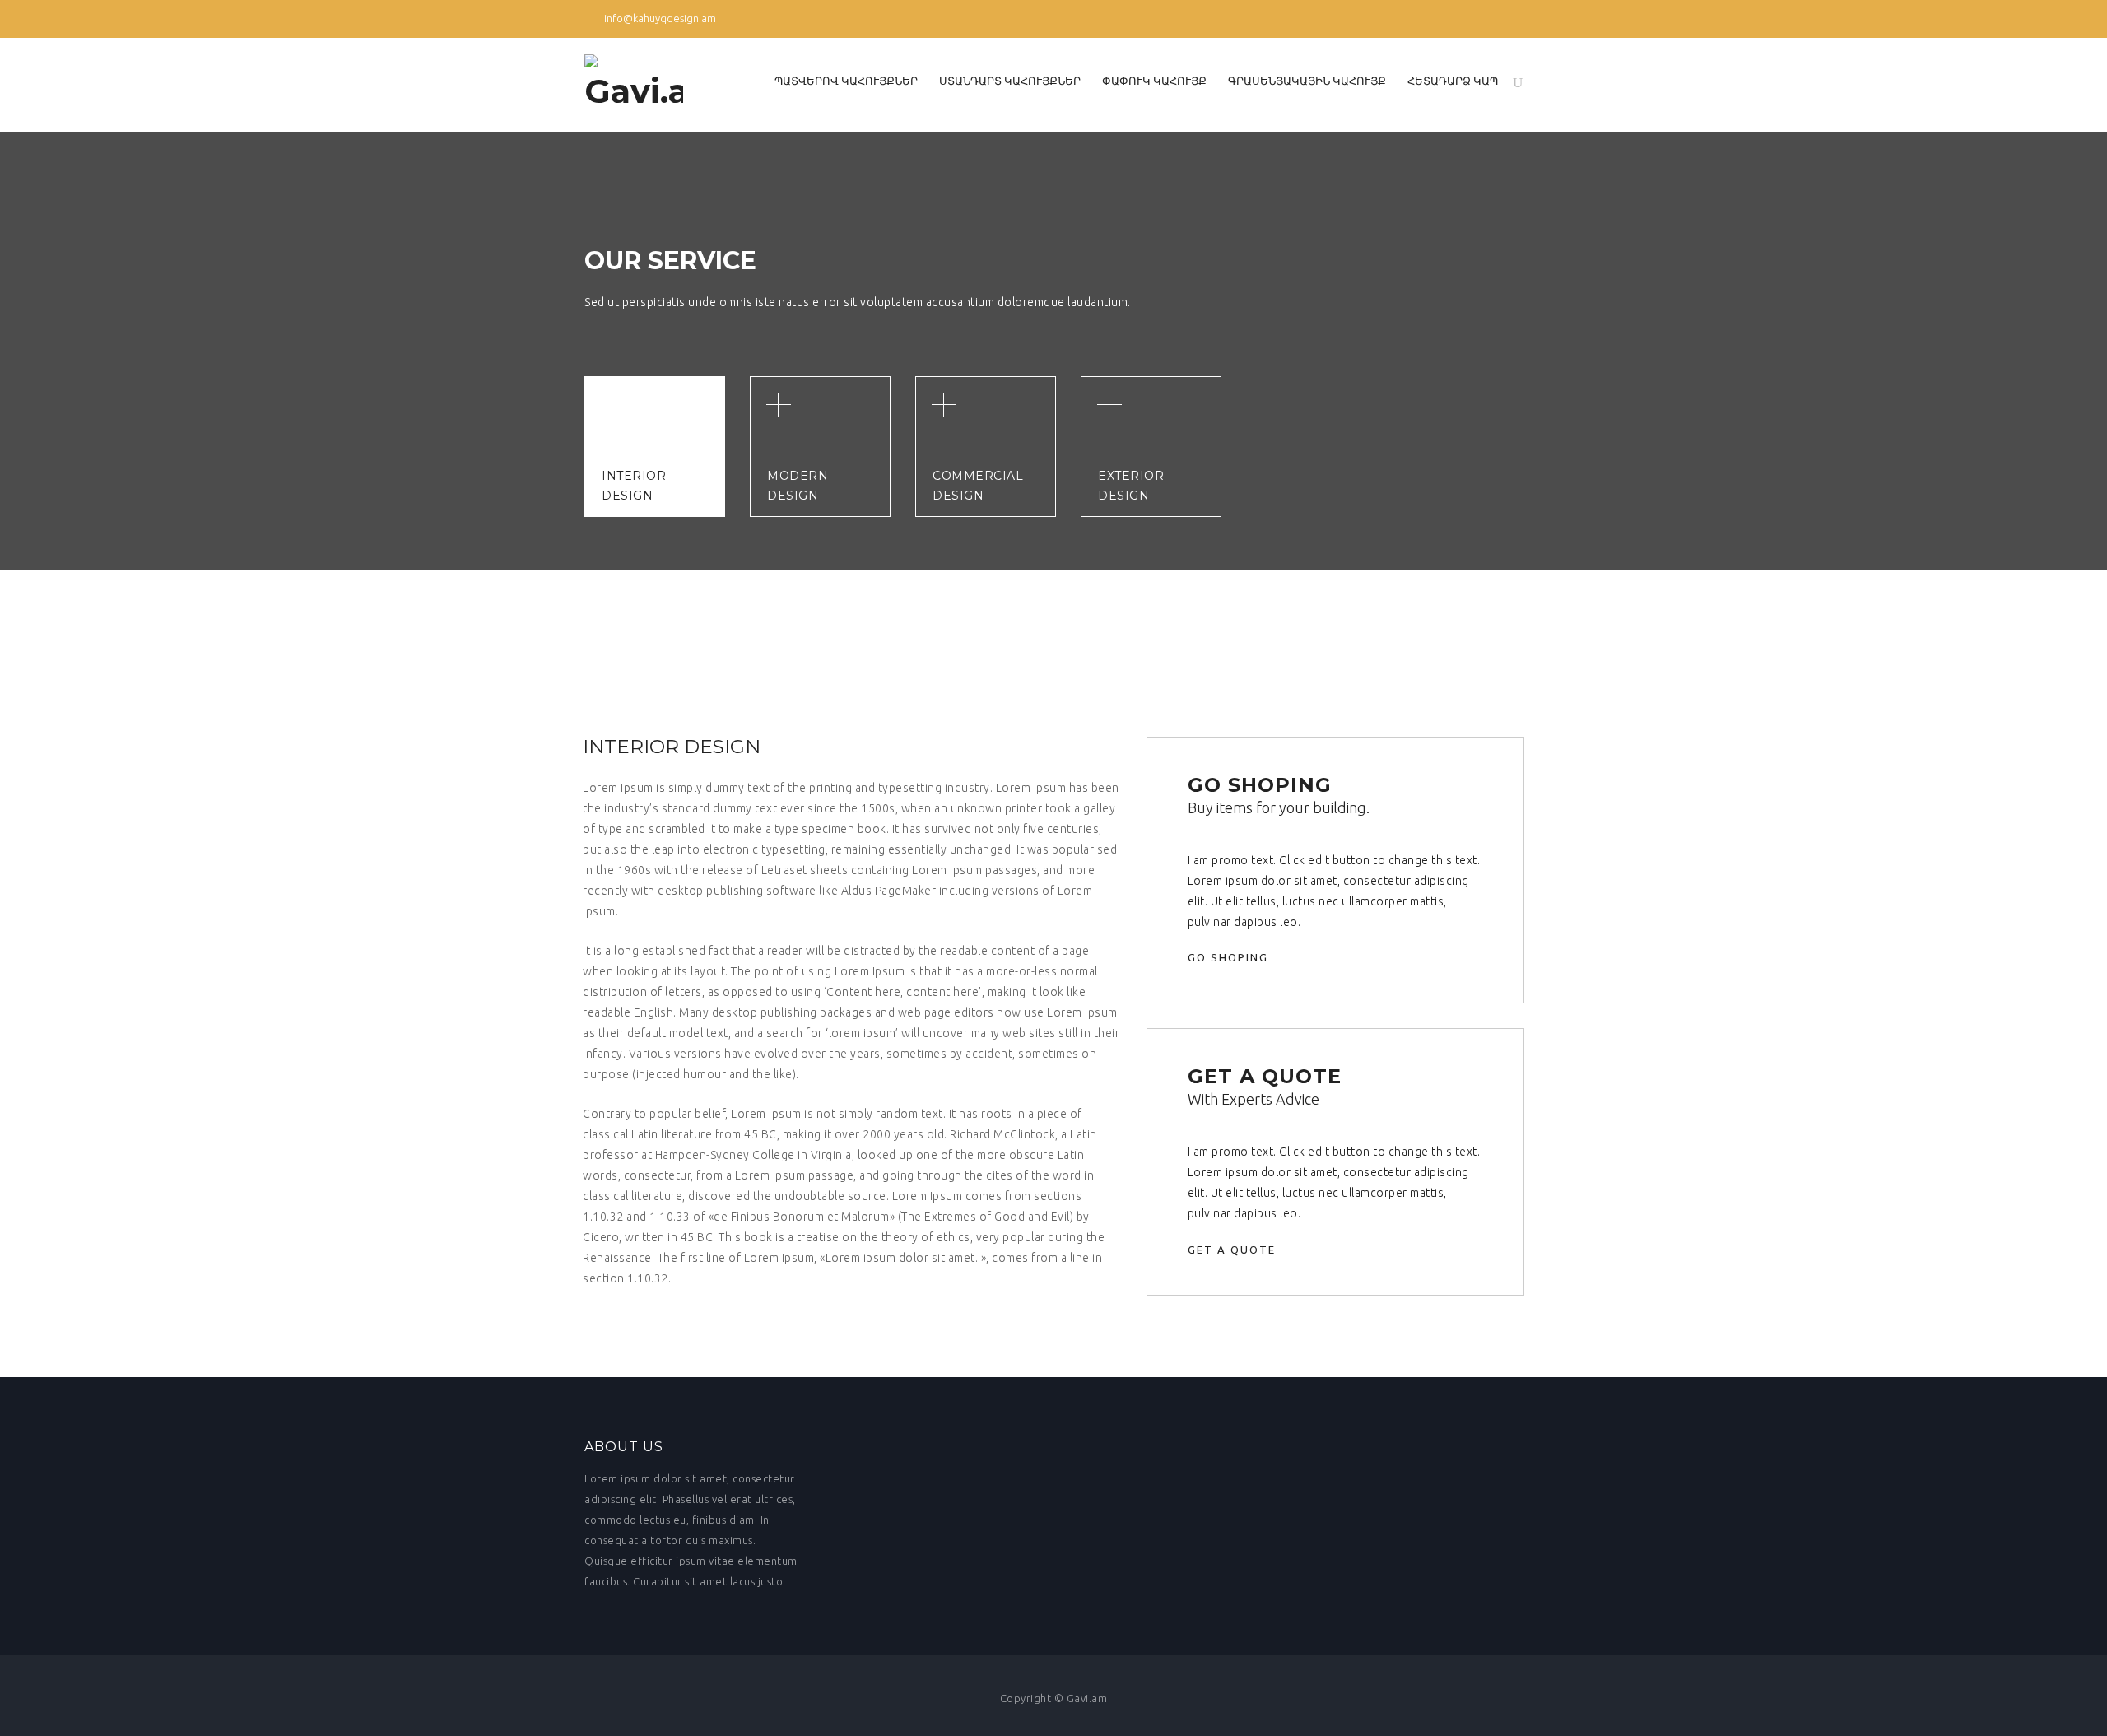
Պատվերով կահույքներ (846, 81)
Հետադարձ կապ (1453, 81)
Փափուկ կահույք (1154, 81)
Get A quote (1234, 1250)
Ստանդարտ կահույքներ (1010, 81)
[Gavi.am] (634, 85)
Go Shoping (1230, 957)
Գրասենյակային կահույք (1307, 81)
